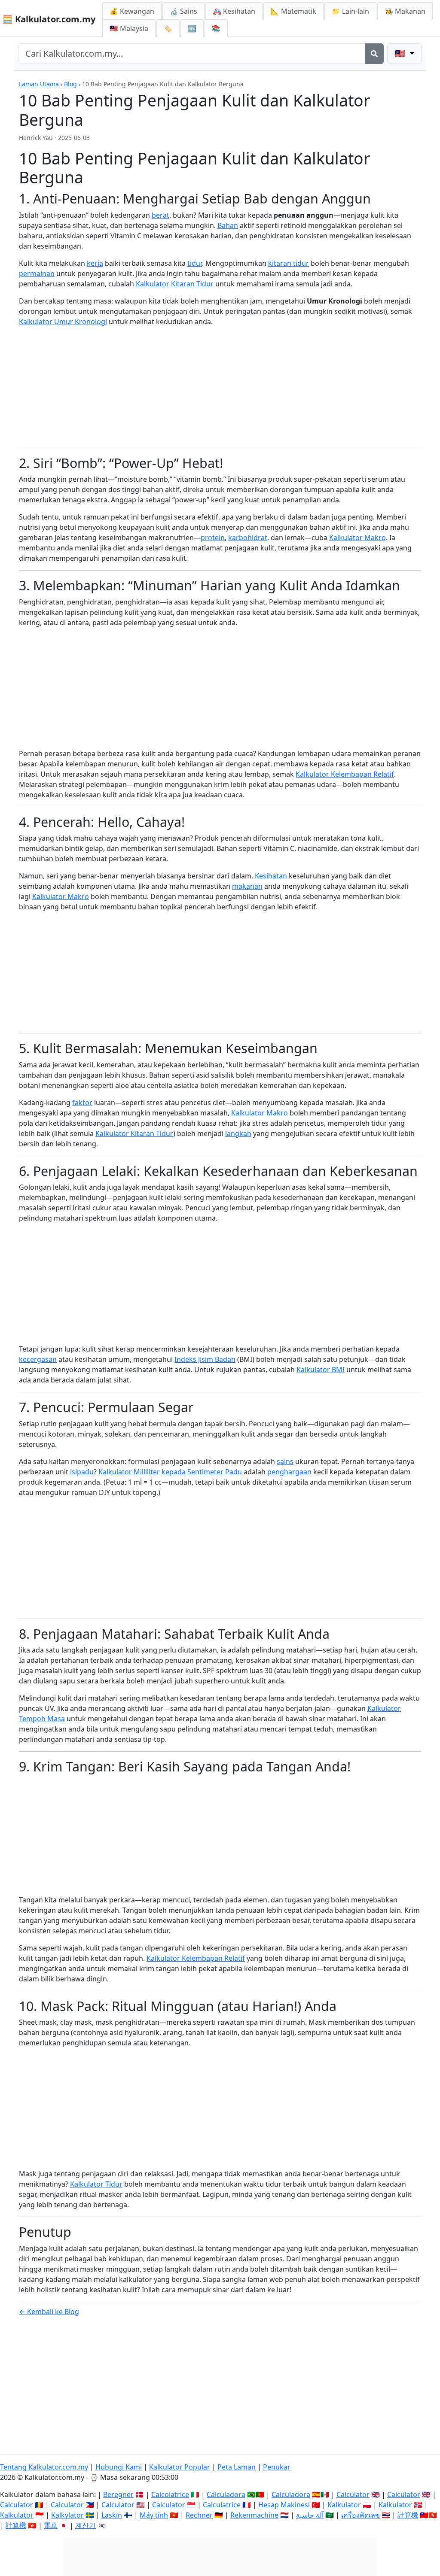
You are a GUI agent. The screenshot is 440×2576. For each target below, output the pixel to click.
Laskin (112, 2515)
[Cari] (374, 54)
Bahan (228, 225)
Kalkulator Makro (357, 538)
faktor (82, 1103)
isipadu (82, 1472)
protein (213, 538)
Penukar (277, 2467)
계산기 (86, 2525)
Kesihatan (271, 876)
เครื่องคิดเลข (361, 2515)
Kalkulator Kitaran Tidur (175, 284)
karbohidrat (248, 538)
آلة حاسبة (310, 2515)
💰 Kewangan (132, 11)
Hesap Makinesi (284, 2505)
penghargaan (289, 1472)
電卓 (51, 2525)
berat (160, 215)
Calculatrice (222, 2505)
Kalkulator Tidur (96, 2184)
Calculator (353, 2494)
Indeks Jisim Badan (205, 1359)
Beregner (118, 2494)
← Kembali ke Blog (49, 2312)
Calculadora (226, 2494)
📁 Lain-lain (350, 11)
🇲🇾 (129, 28)
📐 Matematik (293, 11)
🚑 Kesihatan (234, 11)
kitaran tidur (289, 263)
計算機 (408, 2515)
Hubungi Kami (119, 2467)
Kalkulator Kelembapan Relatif (345, 774)
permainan (37, 273)
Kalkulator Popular (180, 2467)
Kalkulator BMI (321, 1370)
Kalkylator (67, 2515)
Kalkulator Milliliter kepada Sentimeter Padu (170, 1472)
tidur (195, 263)
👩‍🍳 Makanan (405, 11)
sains (285, 1461)
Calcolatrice (170, 2494)
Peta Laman (237, 2467)
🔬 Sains (183, 11)
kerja (95, 263)
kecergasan (38, 1359)
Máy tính (154, 2515)
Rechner (199, 2515)
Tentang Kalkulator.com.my (44, 2467)
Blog (70, 84)
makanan (247, 886)
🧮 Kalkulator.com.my (49, 19)
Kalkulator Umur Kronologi (63, 322)
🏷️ (168, 28)
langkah (238, 1133)
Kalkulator (344, 2505)
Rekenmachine (254, 2515)
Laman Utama (39, 84)
